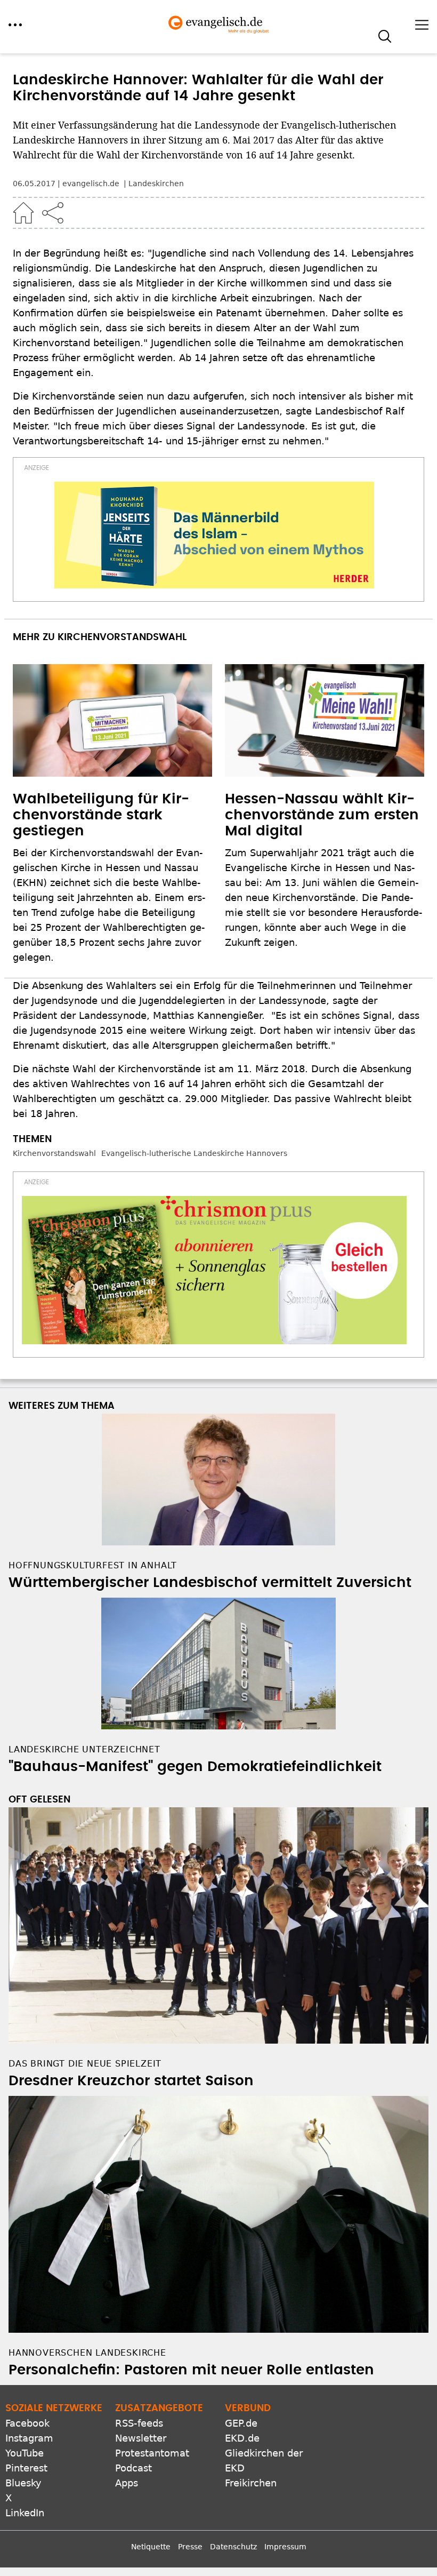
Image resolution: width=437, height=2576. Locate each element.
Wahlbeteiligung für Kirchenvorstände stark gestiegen (101, 815)
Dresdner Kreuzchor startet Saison (131, 2081)
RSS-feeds (139, 2423)
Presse (190, 2547)
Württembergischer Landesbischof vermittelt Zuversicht (210, 1583)
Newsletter (141, 2438)
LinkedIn (25, 2513)
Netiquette (151, 2547)
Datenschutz (233, 2547)
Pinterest (26, 2468)
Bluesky (23, 2483)
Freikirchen (251, 2483)
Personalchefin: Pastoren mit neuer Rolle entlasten (191, 2370)
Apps (127, 2483)
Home (23, 213)
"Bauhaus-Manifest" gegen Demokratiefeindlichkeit (195, 1767)
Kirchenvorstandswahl (54, 1153)
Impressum (285, 2547)
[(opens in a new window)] (214, 535)
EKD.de (242, 2438)
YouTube (25, 2453)
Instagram (29, 2438)
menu (15, 25)
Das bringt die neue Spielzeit (85, 2064)
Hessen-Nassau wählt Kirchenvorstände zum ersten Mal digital (322, 815)
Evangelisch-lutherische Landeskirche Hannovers (194, 1153)
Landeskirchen (156, 184)
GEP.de (241, 2423)
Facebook (27, 2423)
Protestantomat (152, 2453)
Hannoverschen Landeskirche (87, 2353)
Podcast (133, 2468)
